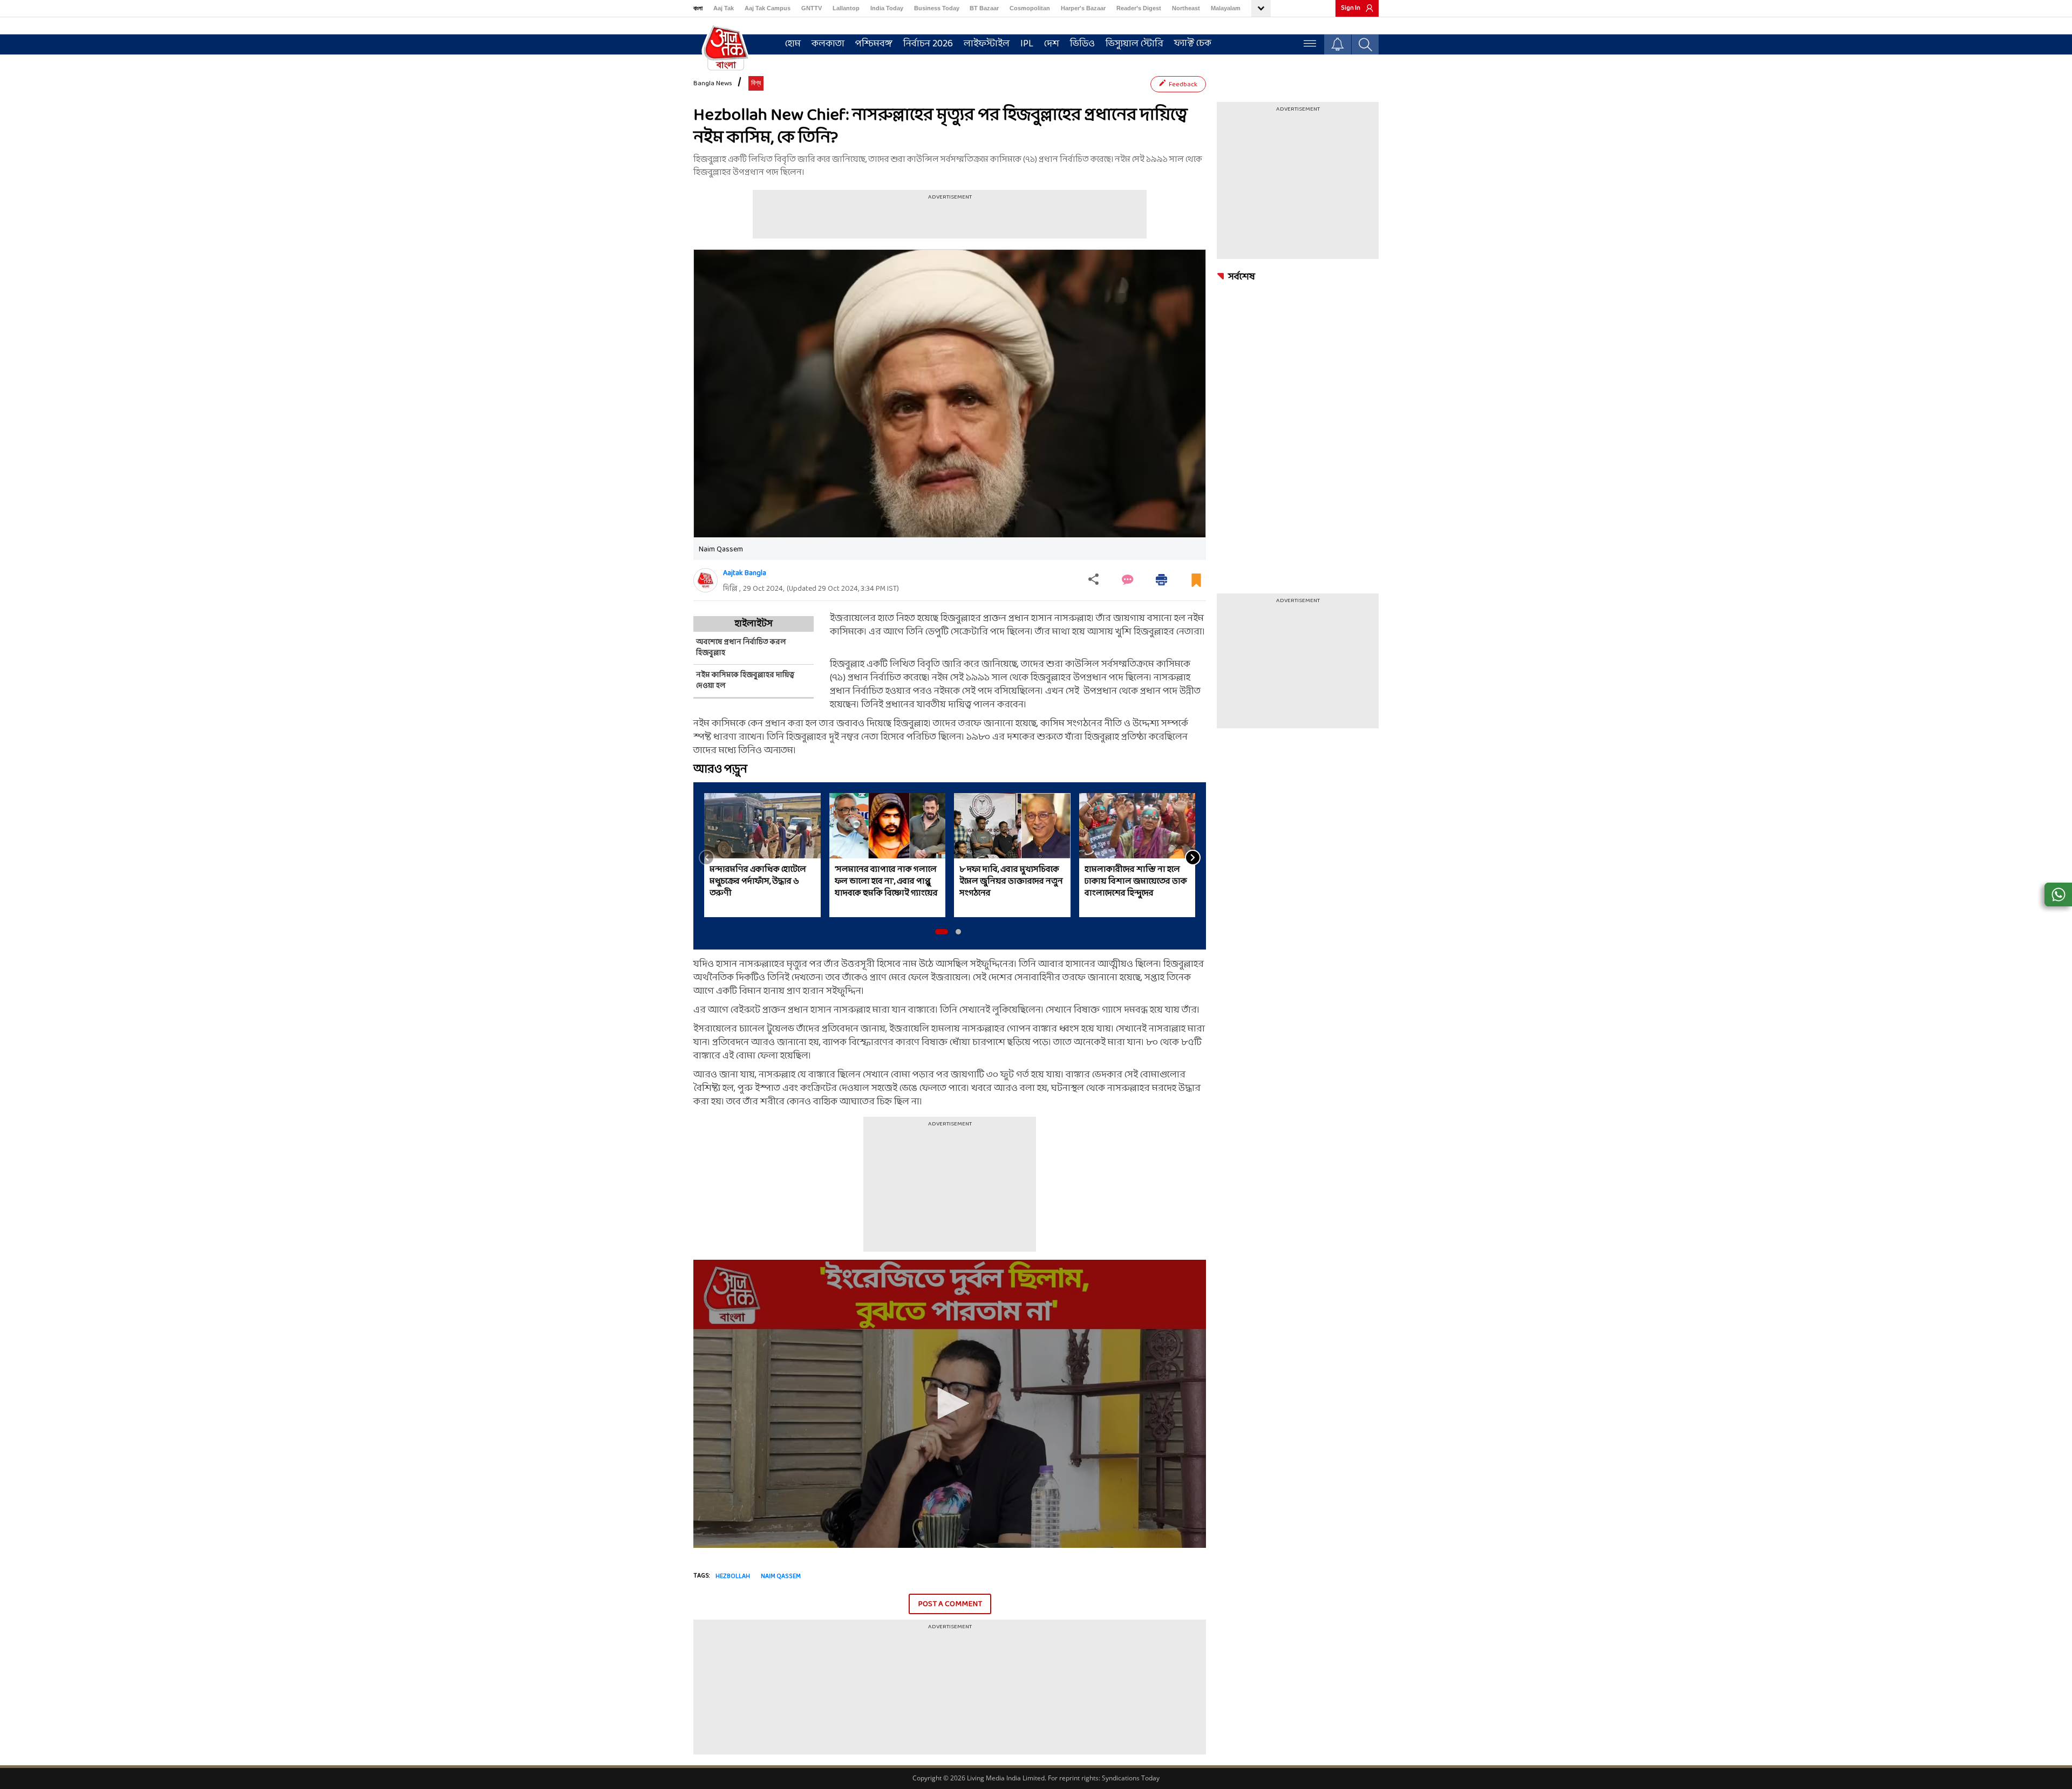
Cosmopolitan (1030, 8)
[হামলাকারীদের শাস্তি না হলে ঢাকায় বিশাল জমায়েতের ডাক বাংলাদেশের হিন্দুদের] (1137, 826)
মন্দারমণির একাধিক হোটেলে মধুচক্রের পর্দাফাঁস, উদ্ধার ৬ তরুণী (758, 882)
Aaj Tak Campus (768, 8)
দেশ (1052, 44)
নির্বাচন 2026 (928, 44)
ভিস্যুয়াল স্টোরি (1134, 44)
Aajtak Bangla (745, 573)
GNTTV (812, 8)
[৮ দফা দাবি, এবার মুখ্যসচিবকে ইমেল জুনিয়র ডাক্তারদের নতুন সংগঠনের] (1012, 826)
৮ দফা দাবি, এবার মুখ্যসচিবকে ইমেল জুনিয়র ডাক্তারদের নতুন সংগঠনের (1011, 882)
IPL (1027, 44)
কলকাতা (828, 44)
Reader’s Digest (1139, 8)
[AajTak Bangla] (726, 47)
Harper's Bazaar (1083, 8)
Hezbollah (733, 1576)
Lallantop (846, 8)
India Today (887, 8)
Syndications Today (1131, 1778)
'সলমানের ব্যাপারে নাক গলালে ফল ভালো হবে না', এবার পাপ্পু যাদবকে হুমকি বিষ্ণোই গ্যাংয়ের (886, 882)
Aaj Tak (724, 8)
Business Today (937, 8)
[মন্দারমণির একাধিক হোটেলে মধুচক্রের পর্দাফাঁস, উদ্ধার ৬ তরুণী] (762, 826)
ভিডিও (1082, 44)
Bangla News (713, 84)
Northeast (1186, 8)
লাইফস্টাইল (987, 44)
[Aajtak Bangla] (706, 580)
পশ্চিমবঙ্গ (874, 44)
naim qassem (781, 1576)
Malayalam (1226, 8)
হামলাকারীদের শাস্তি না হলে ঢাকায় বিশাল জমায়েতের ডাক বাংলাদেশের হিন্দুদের (1136, 882)
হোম (793, 44)
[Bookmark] (1196, 585)
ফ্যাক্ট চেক (1193, 43)
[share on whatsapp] (2058, 894)
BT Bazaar (984, 8)
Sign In (1351, 8)
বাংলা (698, 8)
